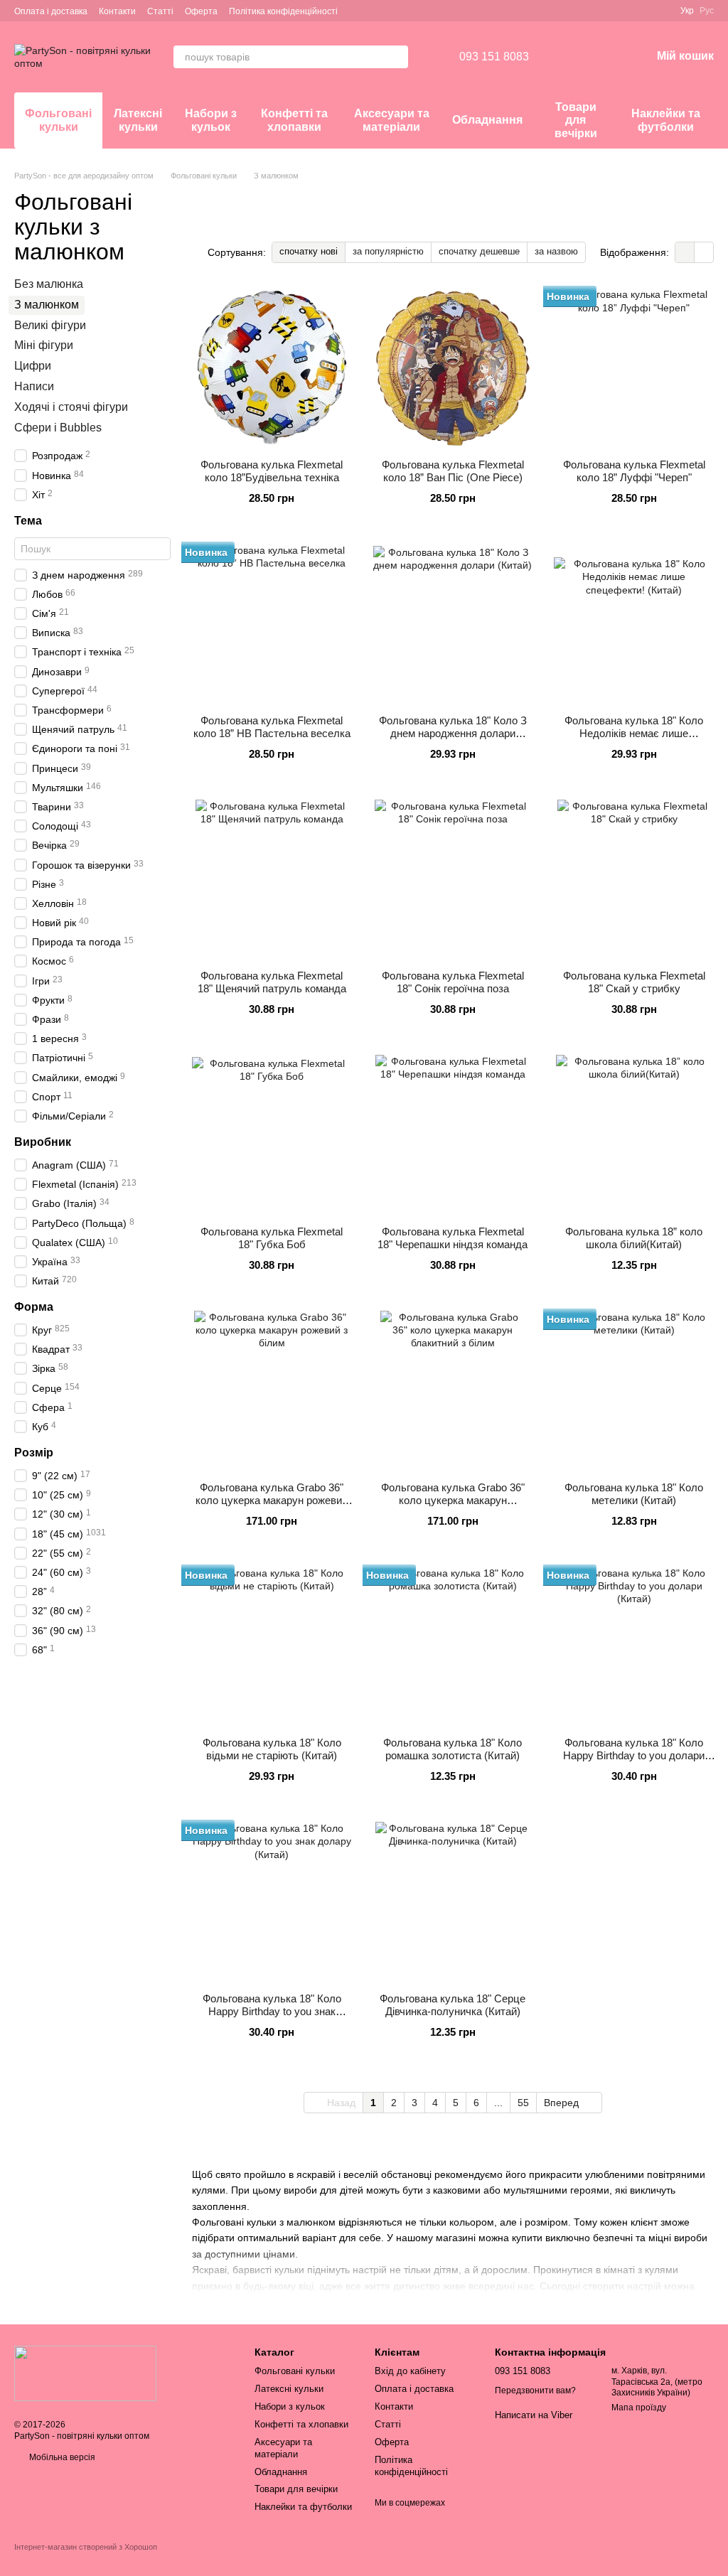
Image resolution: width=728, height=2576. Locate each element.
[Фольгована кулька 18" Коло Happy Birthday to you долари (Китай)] (634, 1647)
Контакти (117, 11)
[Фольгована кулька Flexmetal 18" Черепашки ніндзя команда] (453, 1135)
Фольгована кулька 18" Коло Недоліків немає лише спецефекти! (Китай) (634, 733)
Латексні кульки (138, 120)
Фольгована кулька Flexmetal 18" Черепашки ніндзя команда (453, 1238)
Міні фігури (44, 346)
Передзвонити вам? (535, 2390)
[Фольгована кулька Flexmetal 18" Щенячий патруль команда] (272, 880)
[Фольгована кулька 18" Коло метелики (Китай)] (634, 1391)
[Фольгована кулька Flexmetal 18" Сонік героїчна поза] (453, 880)
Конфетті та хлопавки (294, 120)
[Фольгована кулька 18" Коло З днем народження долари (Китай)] (453, 624)
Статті (160, 11)
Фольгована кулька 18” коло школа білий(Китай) (634, 1238)
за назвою (556, 251)
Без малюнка (49, 284)
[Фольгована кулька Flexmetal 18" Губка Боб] (272, 1135)
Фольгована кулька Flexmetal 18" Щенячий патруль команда (272, 982)
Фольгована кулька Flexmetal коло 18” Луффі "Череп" (634, 471)
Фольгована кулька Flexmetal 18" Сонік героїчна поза (453, 982)
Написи (34, 386)
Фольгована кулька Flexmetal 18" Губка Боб (272, 1238)
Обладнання (487, 120)
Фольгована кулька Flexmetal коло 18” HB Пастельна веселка (272, 727)
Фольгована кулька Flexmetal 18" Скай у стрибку (634, 982)
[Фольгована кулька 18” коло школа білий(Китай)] (634, 1135)
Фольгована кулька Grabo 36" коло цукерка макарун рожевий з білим (272, 1500)
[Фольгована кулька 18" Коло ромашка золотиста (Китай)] (453, 1647)
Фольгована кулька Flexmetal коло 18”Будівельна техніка (272, 471)
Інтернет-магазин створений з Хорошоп (86, 2547)
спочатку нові (309, 251)
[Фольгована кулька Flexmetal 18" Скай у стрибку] (634, 880)
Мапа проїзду (639, 2408)
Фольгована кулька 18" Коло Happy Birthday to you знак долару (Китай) (272, 2011)
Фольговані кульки (58, 120)
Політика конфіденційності (283, 11)
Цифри (33, 366)
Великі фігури (50, 325)
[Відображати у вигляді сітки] (685, 252)
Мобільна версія (61, 2457)
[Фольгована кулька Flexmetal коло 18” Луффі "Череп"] (634, 368)
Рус (707, 11)
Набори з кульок (211, 120)
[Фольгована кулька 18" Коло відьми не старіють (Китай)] (272, 1647)
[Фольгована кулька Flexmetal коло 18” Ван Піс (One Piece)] (453, 368)
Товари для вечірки (576, 120)
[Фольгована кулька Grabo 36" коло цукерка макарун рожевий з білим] (272, 1391)
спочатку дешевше (479, 251)
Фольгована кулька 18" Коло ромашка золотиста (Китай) (453, 1749)
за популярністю (388, 251)
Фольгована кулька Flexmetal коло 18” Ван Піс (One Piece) (453, 471)
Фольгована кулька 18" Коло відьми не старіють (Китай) (272, 1749)
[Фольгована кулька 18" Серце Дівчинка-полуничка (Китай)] (453, 1902)
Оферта (201, 11)
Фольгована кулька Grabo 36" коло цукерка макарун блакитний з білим (453, 1500)
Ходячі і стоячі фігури (71, 407)
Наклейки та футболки (666, 120)
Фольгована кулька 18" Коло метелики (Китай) (634, 1494)
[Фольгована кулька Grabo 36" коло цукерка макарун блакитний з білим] (453, 1391)
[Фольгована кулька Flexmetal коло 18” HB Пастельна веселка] (272, 624)
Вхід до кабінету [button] (410, 2371)
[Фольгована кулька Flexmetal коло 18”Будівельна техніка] (272, 368)
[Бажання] (566, 57)
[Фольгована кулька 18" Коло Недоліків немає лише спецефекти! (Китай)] (634, 624)
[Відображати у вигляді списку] (704, 252)
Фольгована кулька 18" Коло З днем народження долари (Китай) (453, 733)
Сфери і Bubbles (58, 428)
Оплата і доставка (51, 11)
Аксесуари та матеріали (392, 120)
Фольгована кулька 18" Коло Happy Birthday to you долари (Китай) (634, 1755)
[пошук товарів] (397, 57)
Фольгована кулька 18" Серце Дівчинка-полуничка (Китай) (453, 2005)
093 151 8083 (494, 57)
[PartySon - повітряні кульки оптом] (85, 2373)
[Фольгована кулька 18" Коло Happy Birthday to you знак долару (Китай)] (272, 1902)
